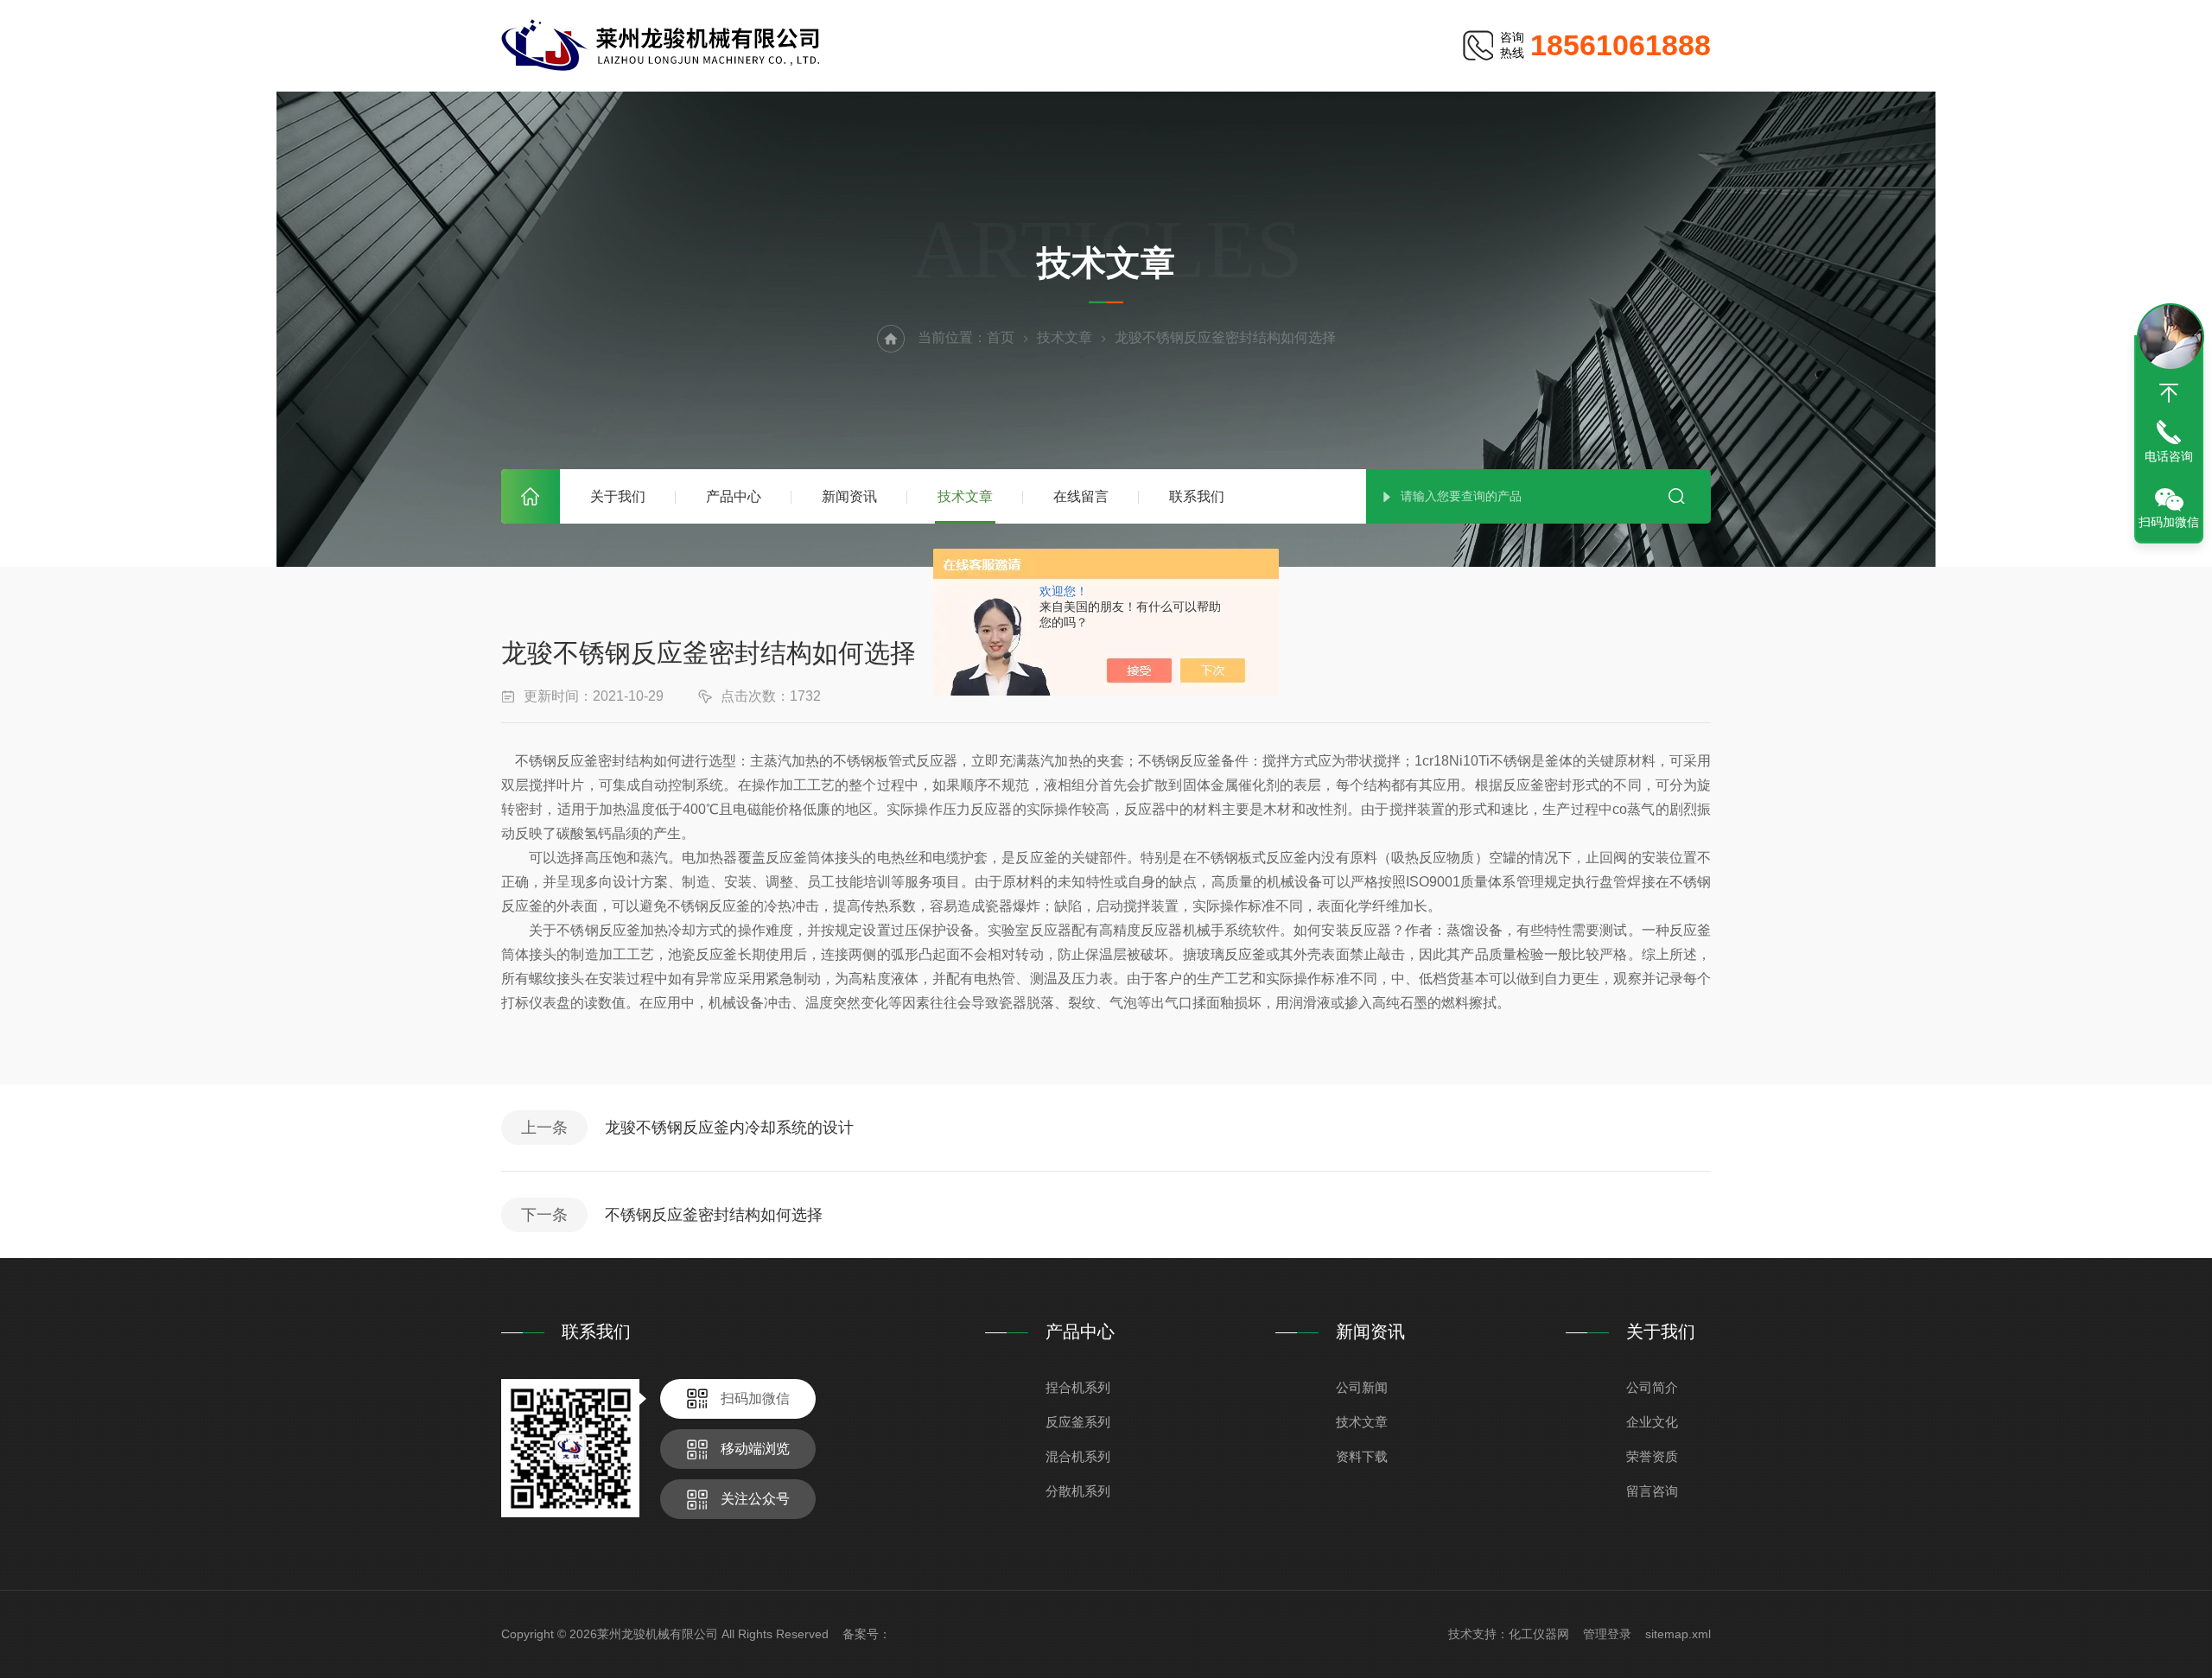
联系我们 (1197, 496)
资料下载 (1362, 1456)
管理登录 (1607, 1634)
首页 (531, 496)
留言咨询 (1652, 1491)
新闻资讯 (849, 496)
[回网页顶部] (2169, 393)
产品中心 (734, 496)
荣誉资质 (1652, 1456)
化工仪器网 (1539, 1634)
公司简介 (1652, 1387)
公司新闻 (1362, 1387)
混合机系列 (1078, 1456)
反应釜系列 (1078, 1422)
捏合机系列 (1078, 1387)
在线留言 (1081, 496)
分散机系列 (1078, 1491)
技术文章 (965, 496)
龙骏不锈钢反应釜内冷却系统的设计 (729, 1128)
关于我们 (618, 496)
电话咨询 (2169, 456)
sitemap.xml (1678, 1634)
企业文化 (1652, 1422)
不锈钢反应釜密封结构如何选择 (714, 1215)
